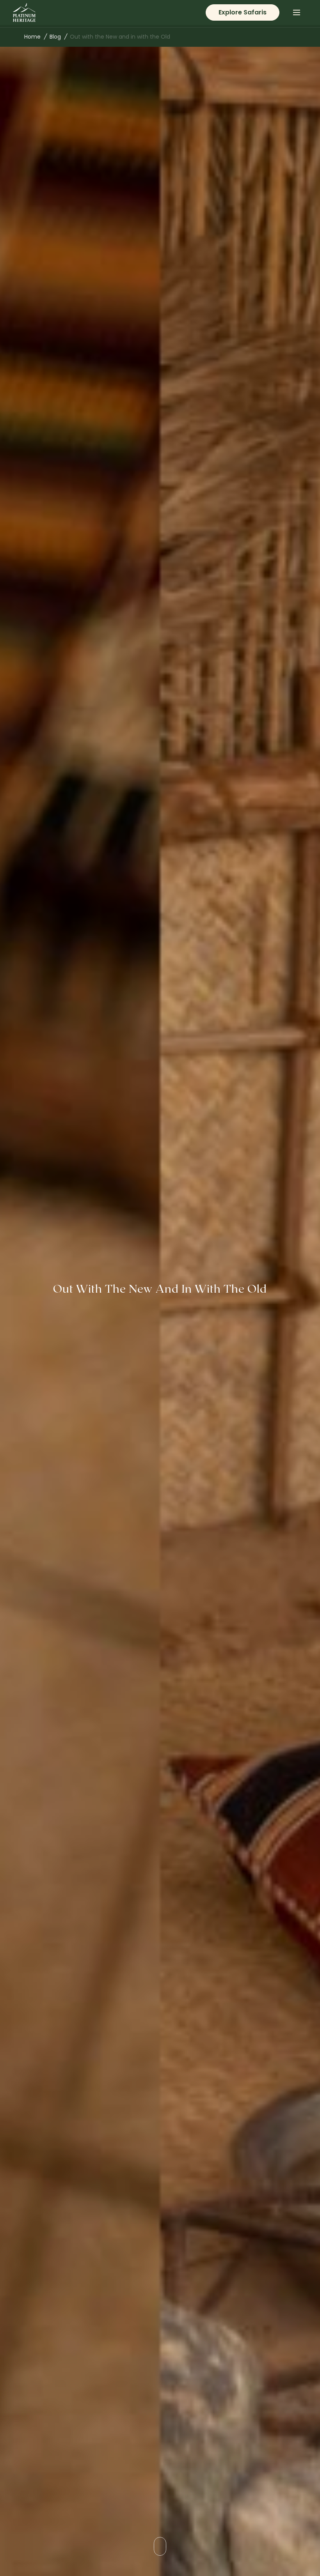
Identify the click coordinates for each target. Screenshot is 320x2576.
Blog (55, 37)
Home (32, 37)
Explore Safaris (243, 12)
